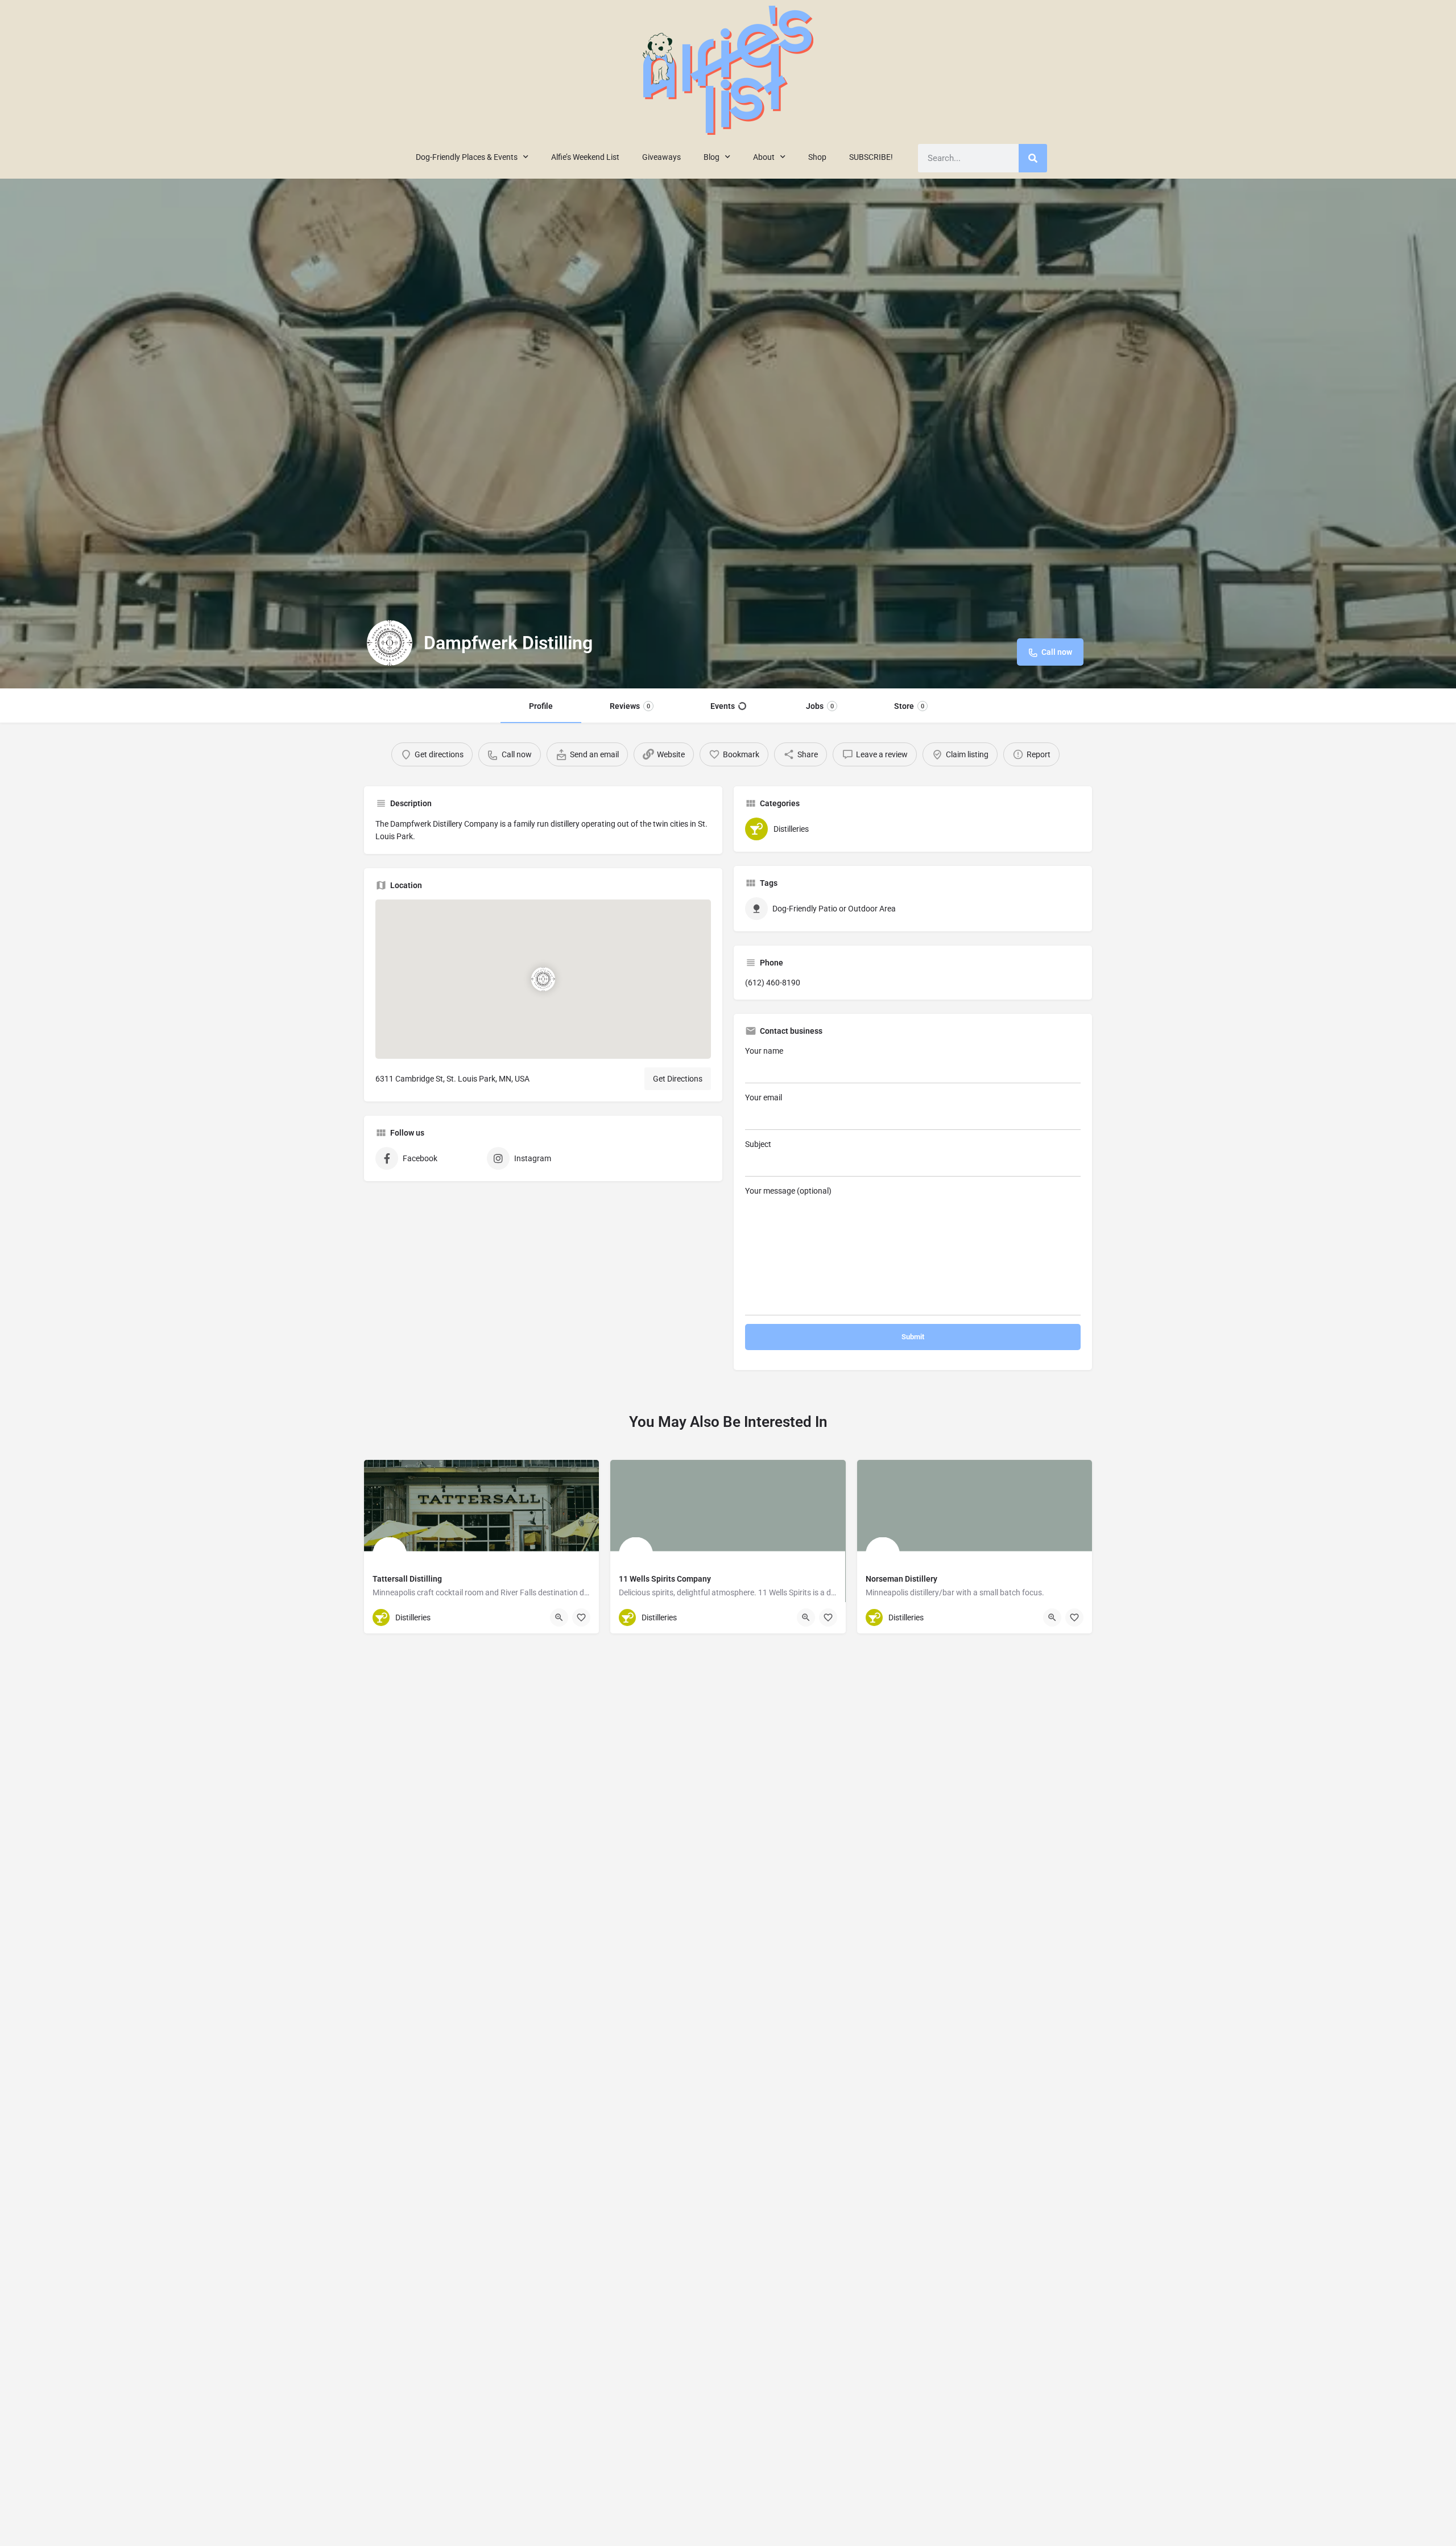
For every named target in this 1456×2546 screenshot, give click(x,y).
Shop (817, 157)
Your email (764, 1097)
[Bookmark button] (581, 1617)
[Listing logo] (390, 643)
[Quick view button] (559, 1617)
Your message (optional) (788, 1191)
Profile (541, 706)
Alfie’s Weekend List (585, 157)
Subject (758, 1144)
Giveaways (661, 157)
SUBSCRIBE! (871, 157)
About (764, 157)
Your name (764, 1051)
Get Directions (678, 1079)
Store (909, 706)
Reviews (630, 706)
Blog (712, 157)
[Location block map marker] (543, 979)
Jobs (820, 706)
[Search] (1033, 158)
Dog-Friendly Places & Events (467, 157)
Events (723, 706)
